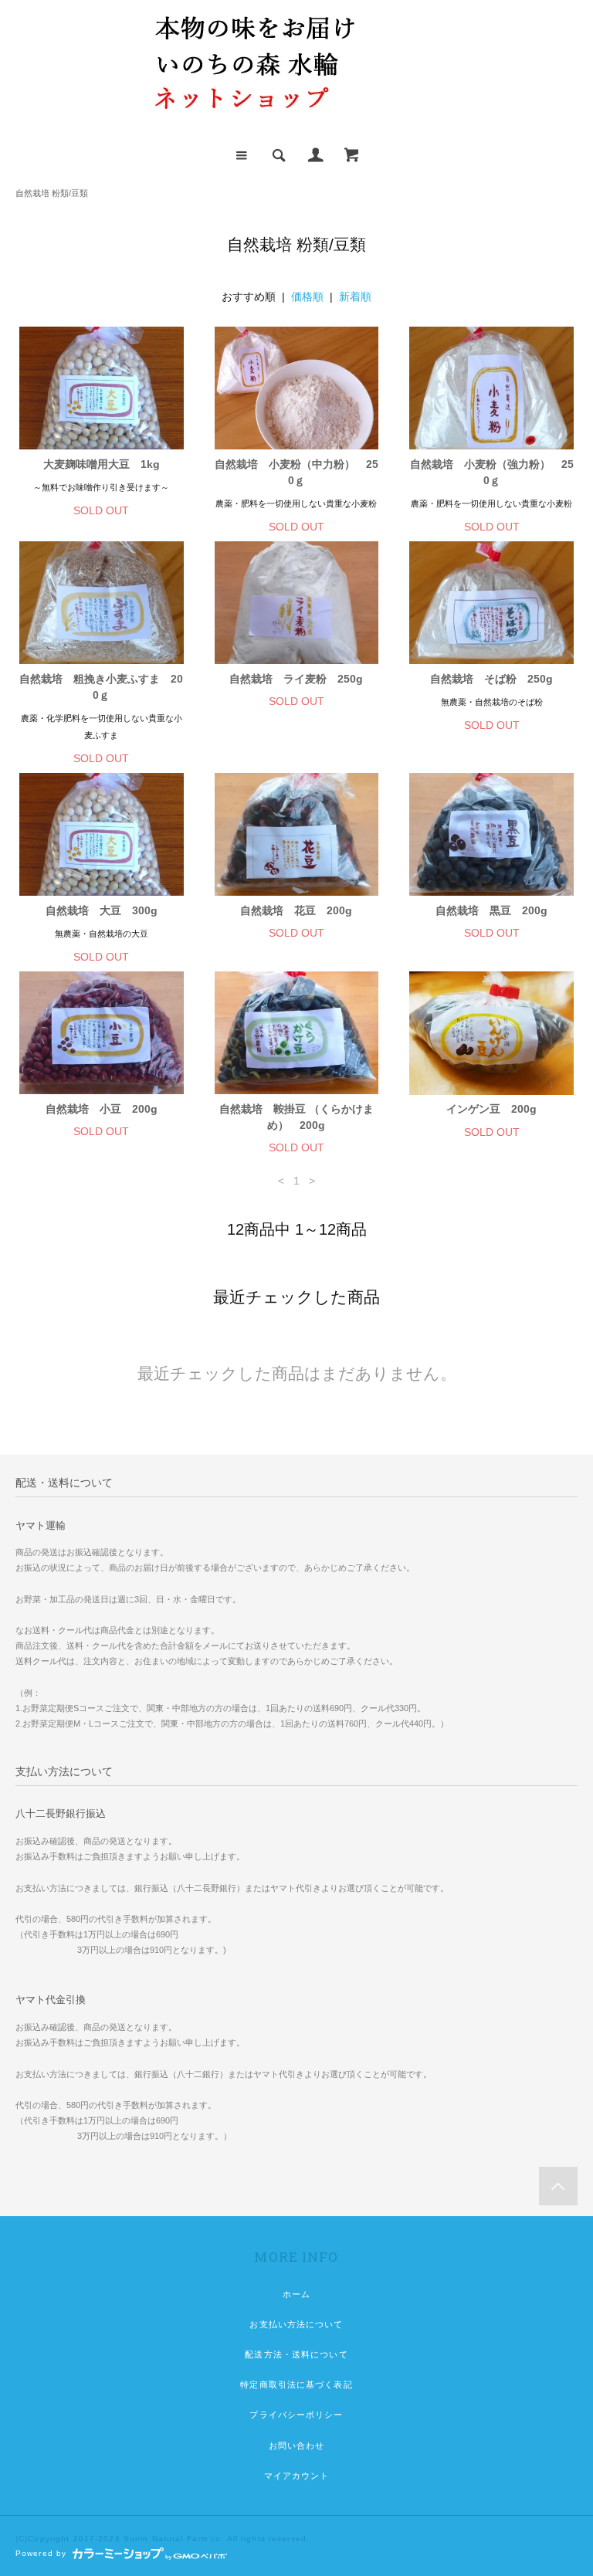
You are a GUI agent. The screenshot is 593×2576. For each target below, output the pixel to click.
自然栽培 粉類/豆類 (52, 193)
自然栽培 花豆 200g (296, 910)
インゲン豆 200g (491, 1109)
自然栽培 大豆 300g (102, 910)
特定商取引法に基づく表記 (296, 2384)
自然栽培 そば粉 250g (491, 679)
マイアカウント (297, 2476)
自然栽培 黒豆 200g (497, 910)
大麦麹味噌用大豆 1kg (102, 464)
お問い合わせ (297, 2446)
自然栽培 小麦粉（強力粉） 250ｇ (492, 472)
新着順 (355, 297)
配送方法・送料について (296, 2354)
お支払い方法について (296, 2324)
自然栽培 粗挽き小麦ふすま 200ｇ (101, 687)
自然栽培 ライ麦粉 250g (296, 679)
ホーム (296, 2294)
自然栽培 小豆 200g (102, 1109)
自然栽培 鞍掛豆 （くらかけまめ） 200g (296, 1117)
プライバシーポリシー (296, 2415)
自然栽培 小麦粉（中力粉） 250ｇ (296, 472)
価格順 (307, 297)
